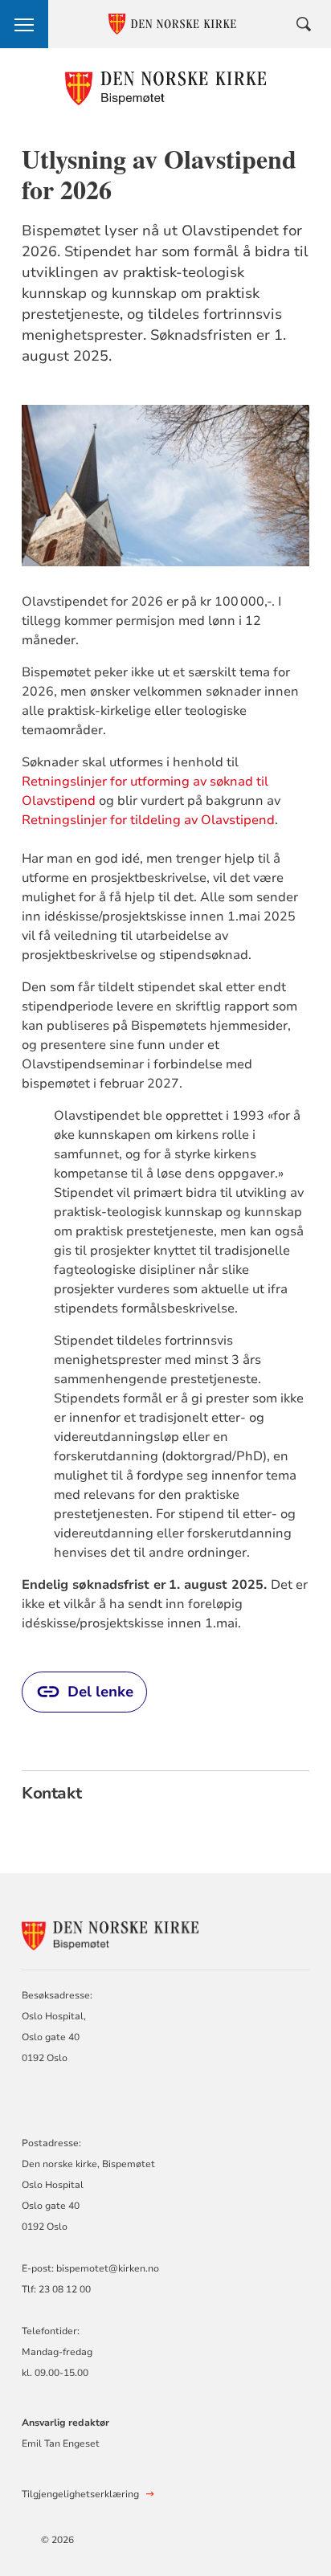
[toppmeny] (24, 24)
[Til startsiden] (166, 88)
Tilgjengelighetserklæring (80, 2494)
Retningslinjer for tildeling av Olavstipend (148, 820)
